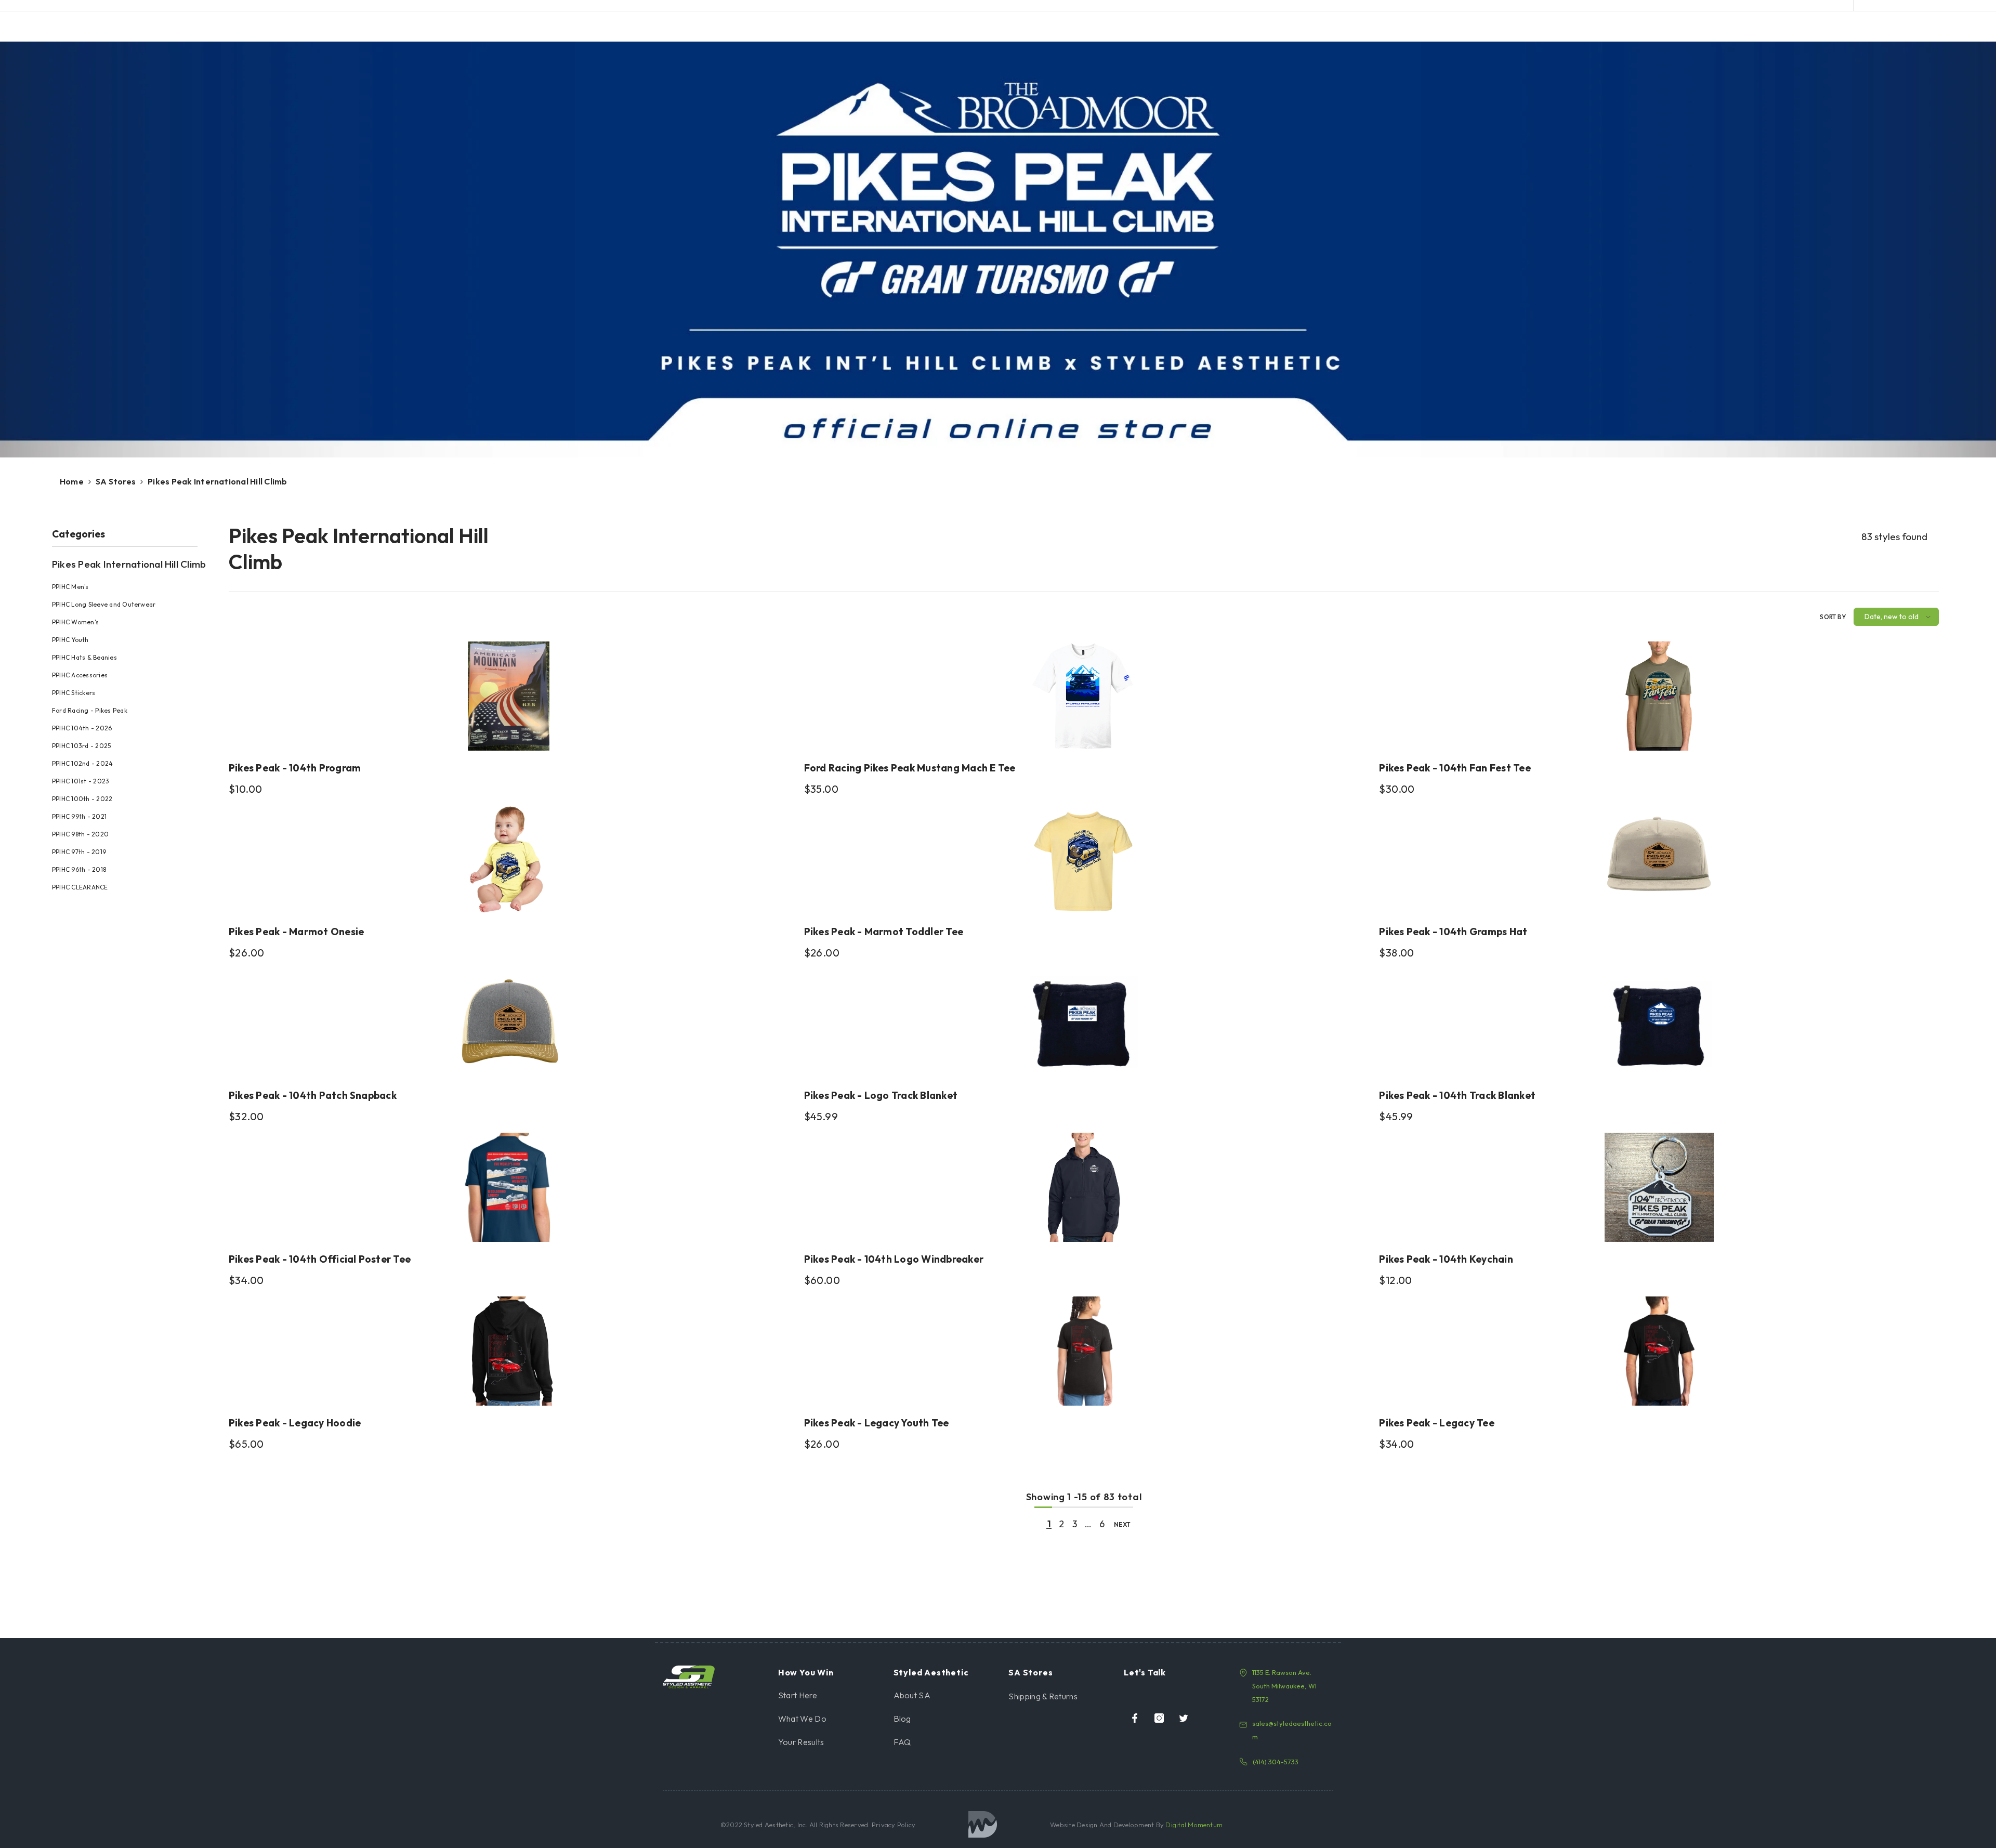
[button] (1896, 617)
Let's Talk (1145, 1672)
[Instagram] (1159, 1718)
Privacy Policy (893, 1825)
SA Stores (116, 481)
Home (72, 481)
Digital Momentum (1194, 1825)
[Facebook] (1135, 1718)
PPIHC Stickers (74, 693)
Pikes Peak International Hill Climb (217, 481)
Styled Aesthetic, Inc (775, 1825)
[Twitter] (1184, 1718)
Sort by (1833, 617)
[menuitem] (133, 723)
